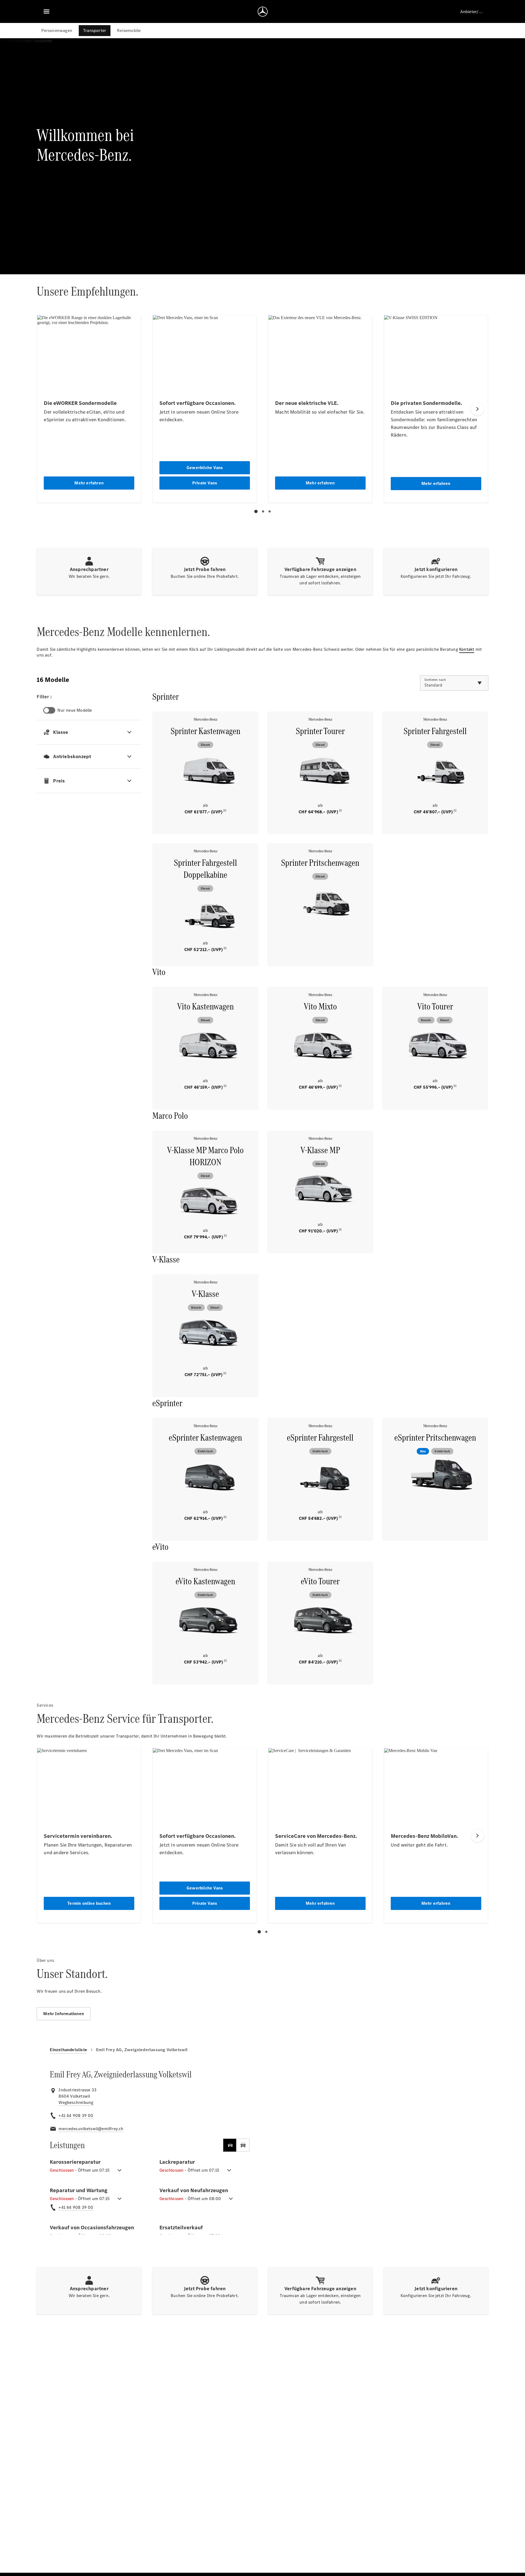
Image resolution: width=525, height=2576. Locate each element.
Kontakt (467, 649)
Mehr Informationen (64, 2014)
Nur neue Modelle (75, 710)
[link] (76, 2103)
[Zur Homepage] (263, 11)
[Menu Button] (46, 11)
